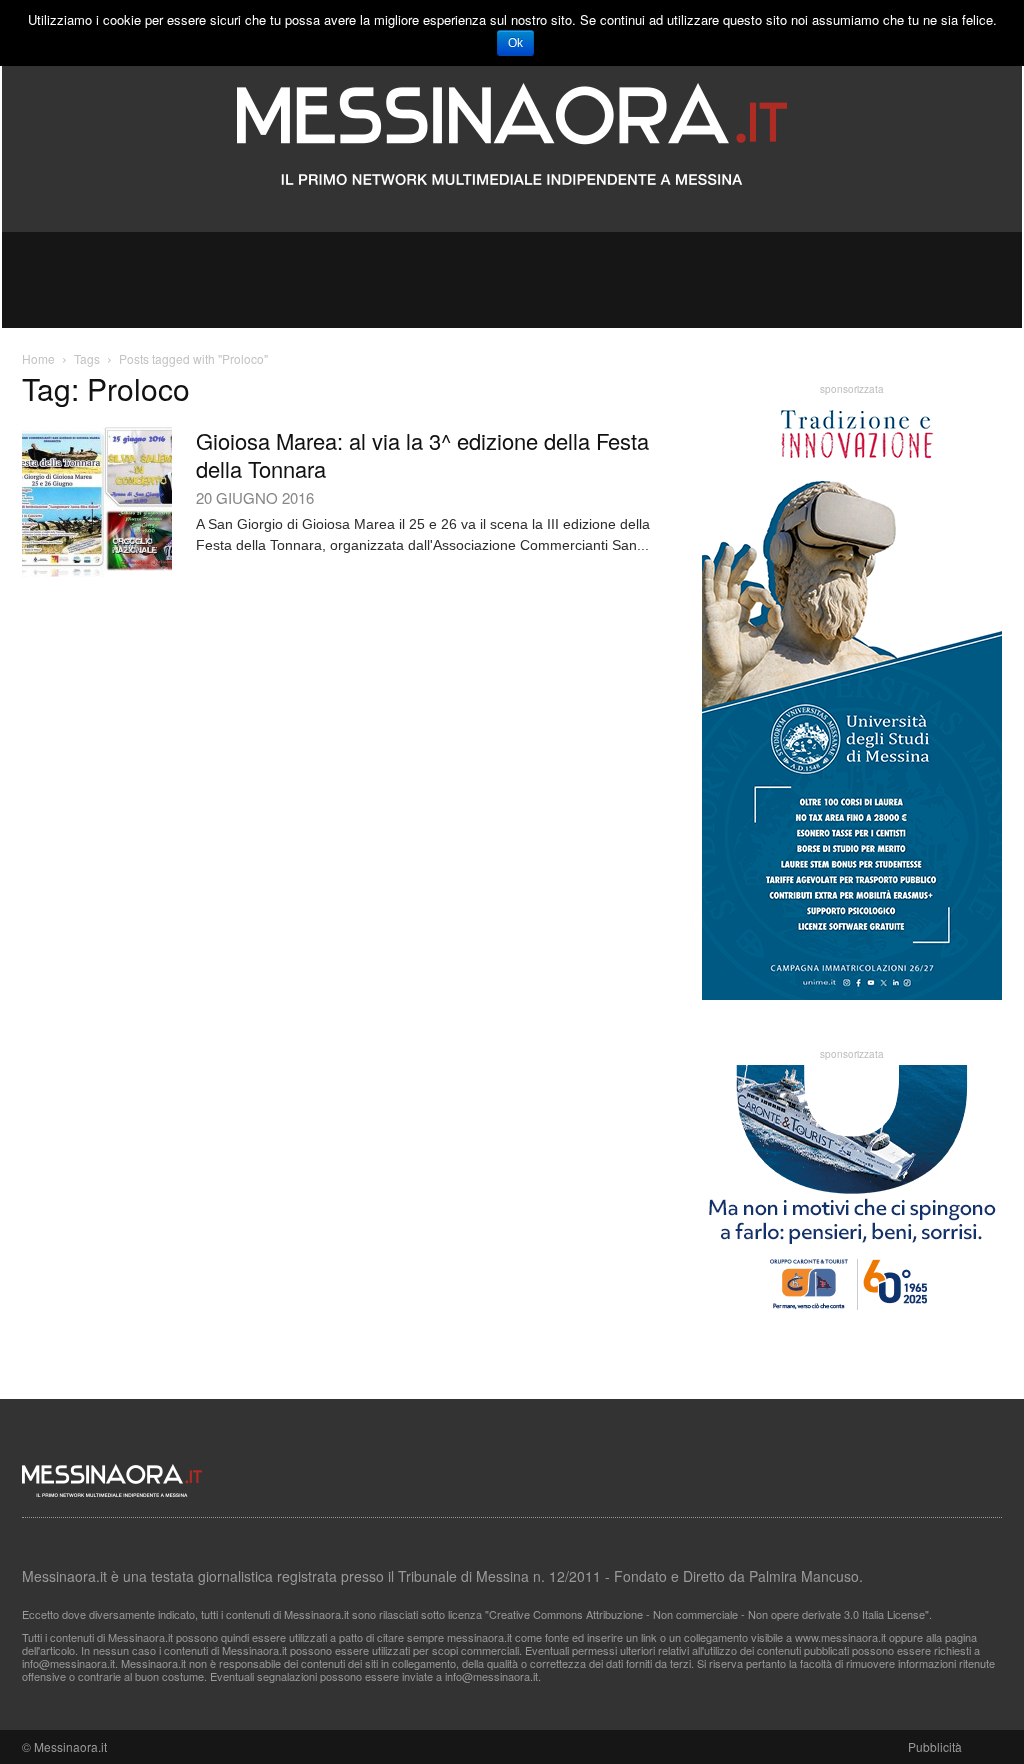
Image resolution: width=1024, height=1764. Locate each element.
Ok (515, 43)
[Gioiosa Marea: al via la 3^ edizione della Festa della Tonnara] (97, 502)
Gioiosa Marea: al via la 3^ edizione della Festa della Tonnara (422, 454)
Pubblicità (935, 1746)
